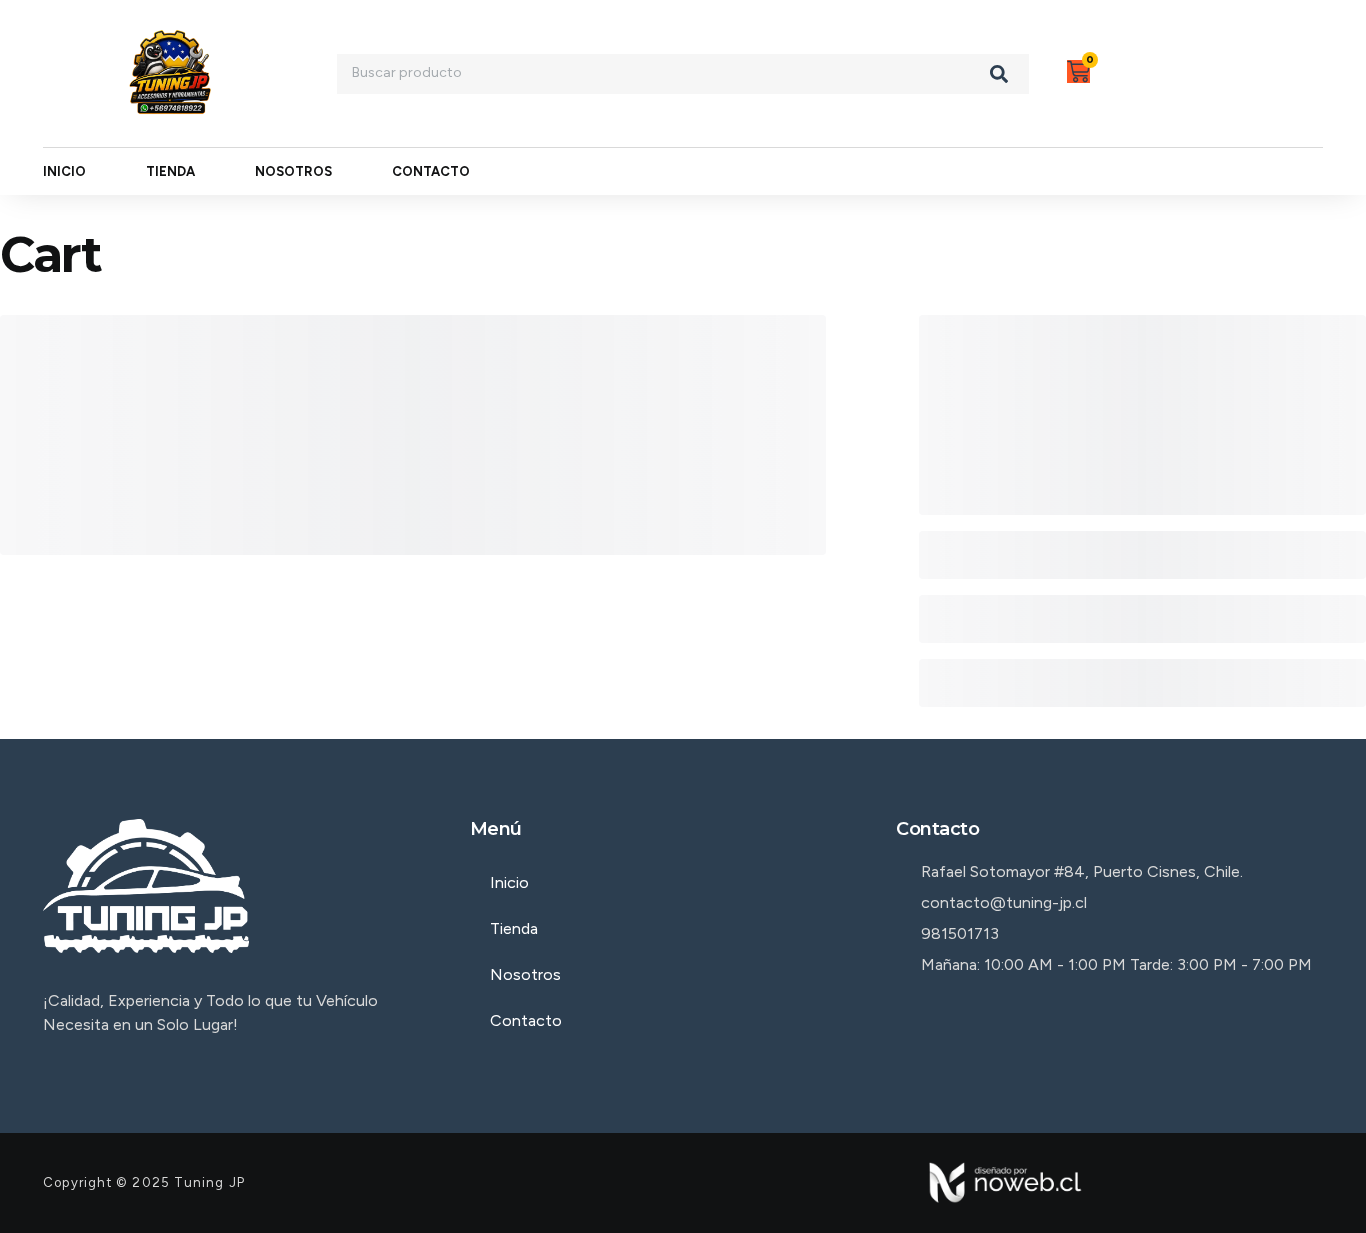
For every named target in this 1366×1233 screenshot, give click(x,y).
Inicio (64, 171)
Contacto (431, 171)
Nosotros (293, 171)
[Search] (999, 74)
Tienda (170, 171)
